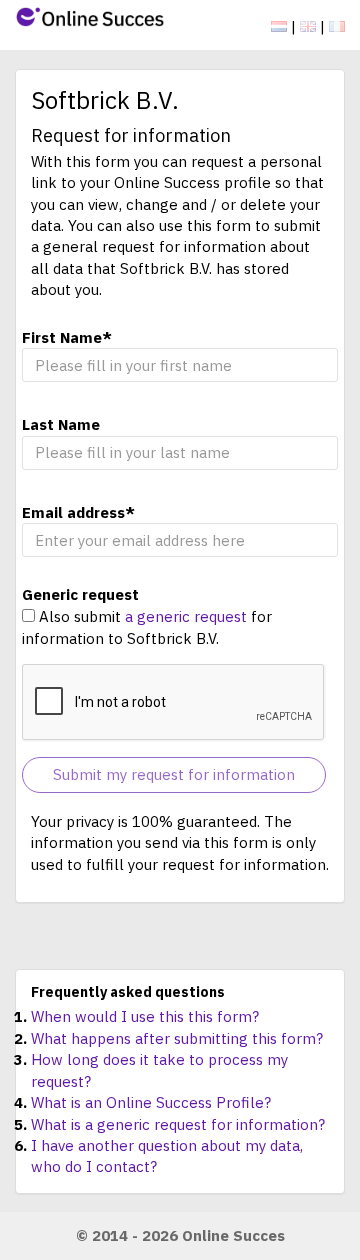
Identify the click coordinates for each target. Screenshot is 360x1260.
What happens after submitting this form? (177, 1038)
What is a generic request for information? (178, 1124)
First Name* (67, 337)
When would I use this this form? (145, 1016)
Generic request (80, 594)
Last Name (61, 424)
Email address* (78, 512)
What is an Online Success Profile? (151, 1102)
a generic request (186, 616)
